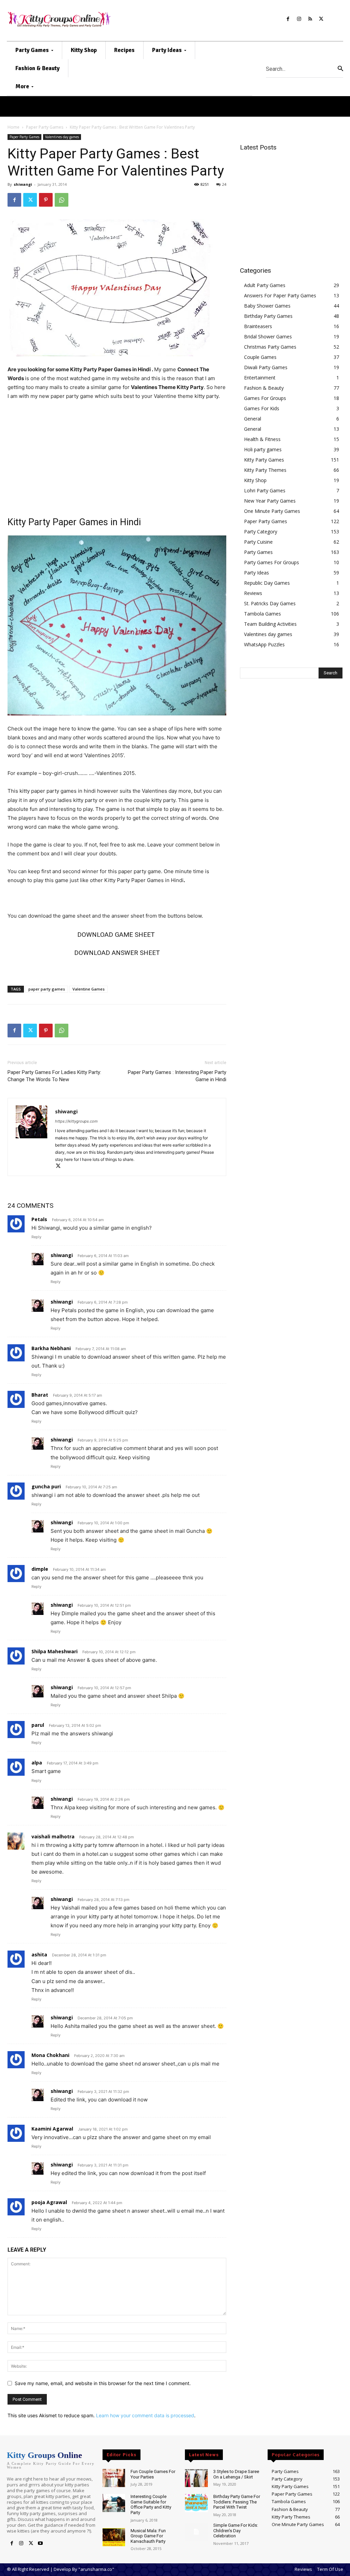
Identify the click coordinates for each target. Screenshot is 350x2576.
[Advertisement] (117, 457)
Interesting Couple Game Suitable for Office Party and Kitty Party (151, 2504)
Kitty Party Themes (265, 470)
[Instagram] (299, 19)
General (253, 419)
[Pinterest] (46, 200)
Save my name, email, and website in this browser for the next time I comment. (103, 2383)
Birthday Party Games (268, 316)
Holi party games (263, 449)
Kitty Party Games (264, 460)
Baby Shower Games (267, 306)
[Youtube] (40, 2543)
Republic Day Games (267, 583)
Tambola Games (262, 614)
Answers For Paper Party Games (280, 295)
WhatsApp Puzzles (264, 644)
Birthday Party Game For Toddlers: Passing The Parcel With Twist (237, 2502)
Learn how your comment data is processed (145, 2415)
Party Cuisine (258, 542)
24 (224, 184)
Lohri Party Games (265, 490)
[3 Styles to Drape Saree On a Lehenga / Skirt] (196, 2478)
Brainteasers (258, 326)
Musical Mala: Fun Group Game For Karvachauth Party (148, 2536)
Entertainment (260, 378)
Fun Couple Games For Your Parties (153, 2474)
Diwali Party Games (266, 367)
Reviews (253, 593)
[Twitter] (321, 19)
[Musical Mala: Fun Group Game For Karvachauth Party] (114, 2537)
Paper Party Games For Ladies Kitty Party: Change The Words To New (54, 1076)
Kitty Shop (255, 480)
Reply (36, 1237)
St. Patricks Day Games (270, 603)
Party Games (258, 552)
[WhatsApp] (62, 200)
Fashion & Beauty (264, 388)
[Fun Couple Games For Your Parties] (114, 2478)
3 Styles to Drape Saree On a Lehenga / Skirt (236, 2474)
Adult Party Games (265, 285)
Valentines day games (62, 137)
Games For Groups (265, 398)
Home (14, 127)
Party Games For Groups (272, 562)
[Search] (340, 69)
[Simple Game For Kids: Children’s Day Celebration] (196, 2532)
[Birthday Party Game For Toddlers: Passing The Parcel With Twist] (196, 2503)
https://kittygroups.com (76, 1121)
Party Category (261, 532)
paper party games (47, 989)
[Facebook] (288, 19)
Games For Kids (262, 408)
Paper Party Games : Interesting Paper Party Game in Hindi (177, 1076)
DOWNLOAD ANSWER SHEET (117, 953)
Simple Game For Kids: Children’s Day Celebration (236, 2530)
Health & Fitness (262, 439)
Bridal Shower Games (268, 336)
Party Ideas (257, 573)
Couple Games (260, 357)
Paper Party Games (45, 127)
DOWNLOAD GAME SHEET (117, 935)
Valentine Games (89, 989)
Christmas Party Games (270, 347)
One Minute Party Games (272, 511)
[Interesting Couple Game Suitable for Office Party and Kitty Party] (114, 2503)
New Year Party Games (270, 501)
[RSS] (310, 19)
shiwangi (23, 184)
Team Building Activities (270, 624)
